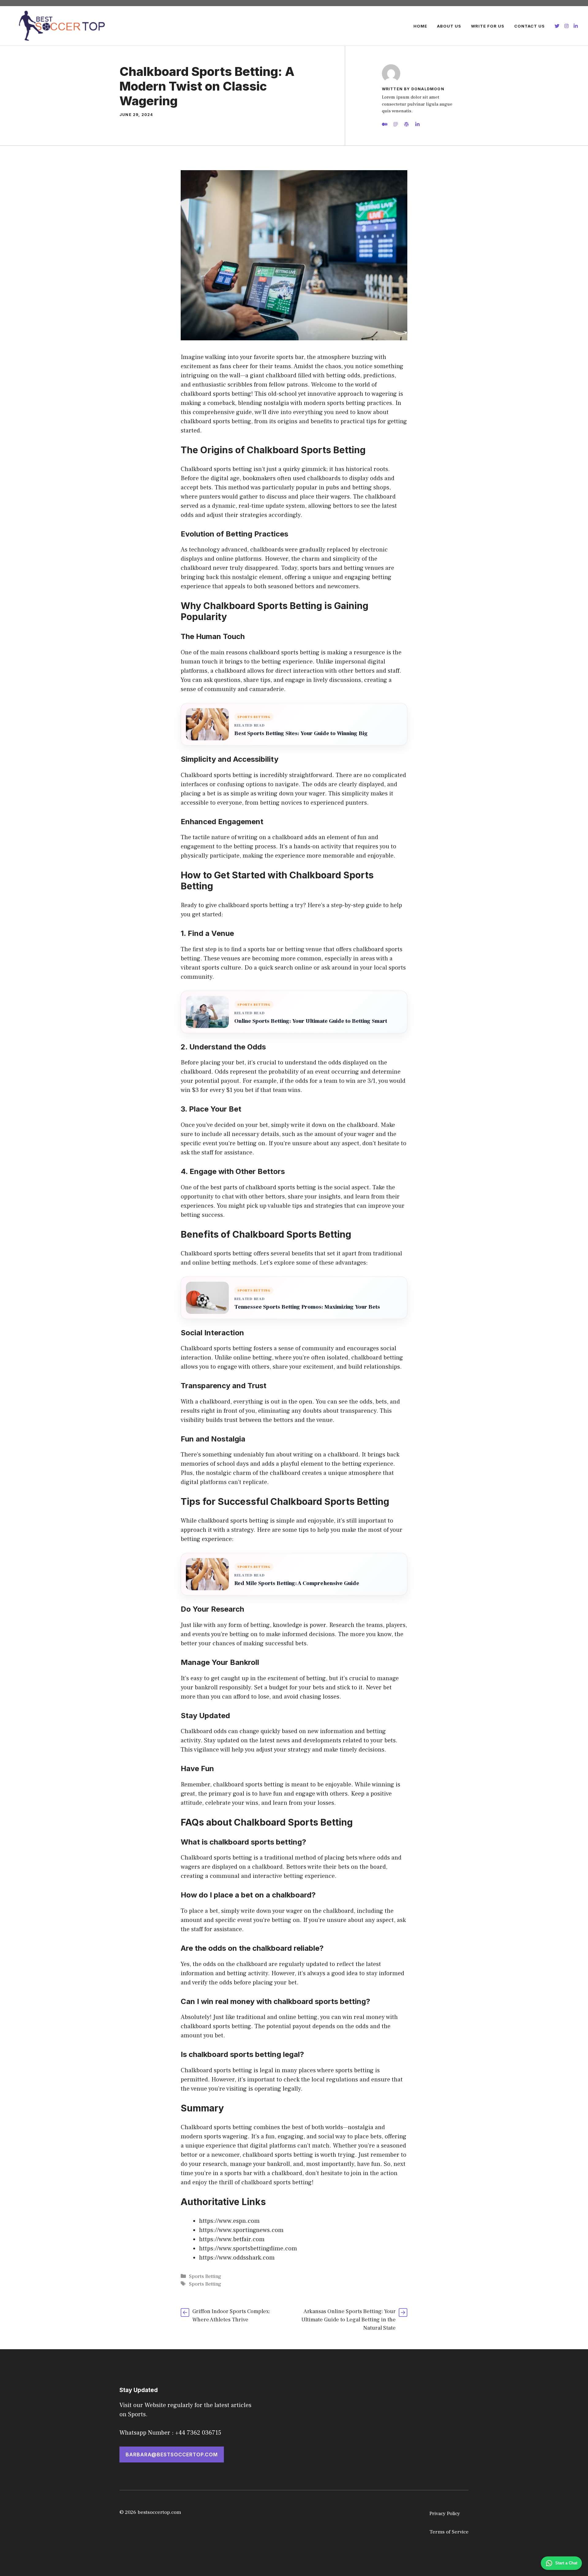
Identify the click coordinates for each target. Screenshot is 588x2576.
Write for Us (488, 26)
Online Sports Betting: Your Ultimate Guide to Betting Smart (311, 1021)
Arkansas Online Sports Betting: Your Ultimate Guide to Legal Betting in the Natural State (349, 2320)
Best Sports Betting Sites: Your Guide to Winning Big (301, 733)
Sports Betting (205, 2276)
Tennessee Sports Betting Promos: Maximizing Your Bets (307, 1307)
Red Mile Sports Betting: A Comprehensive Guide (297, 1583)
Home (420, 26)
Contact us (530, 26)
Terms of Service (449, 2532)
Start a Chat (566, 2563)
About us (449, 26)
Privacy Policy (445, 2514)
